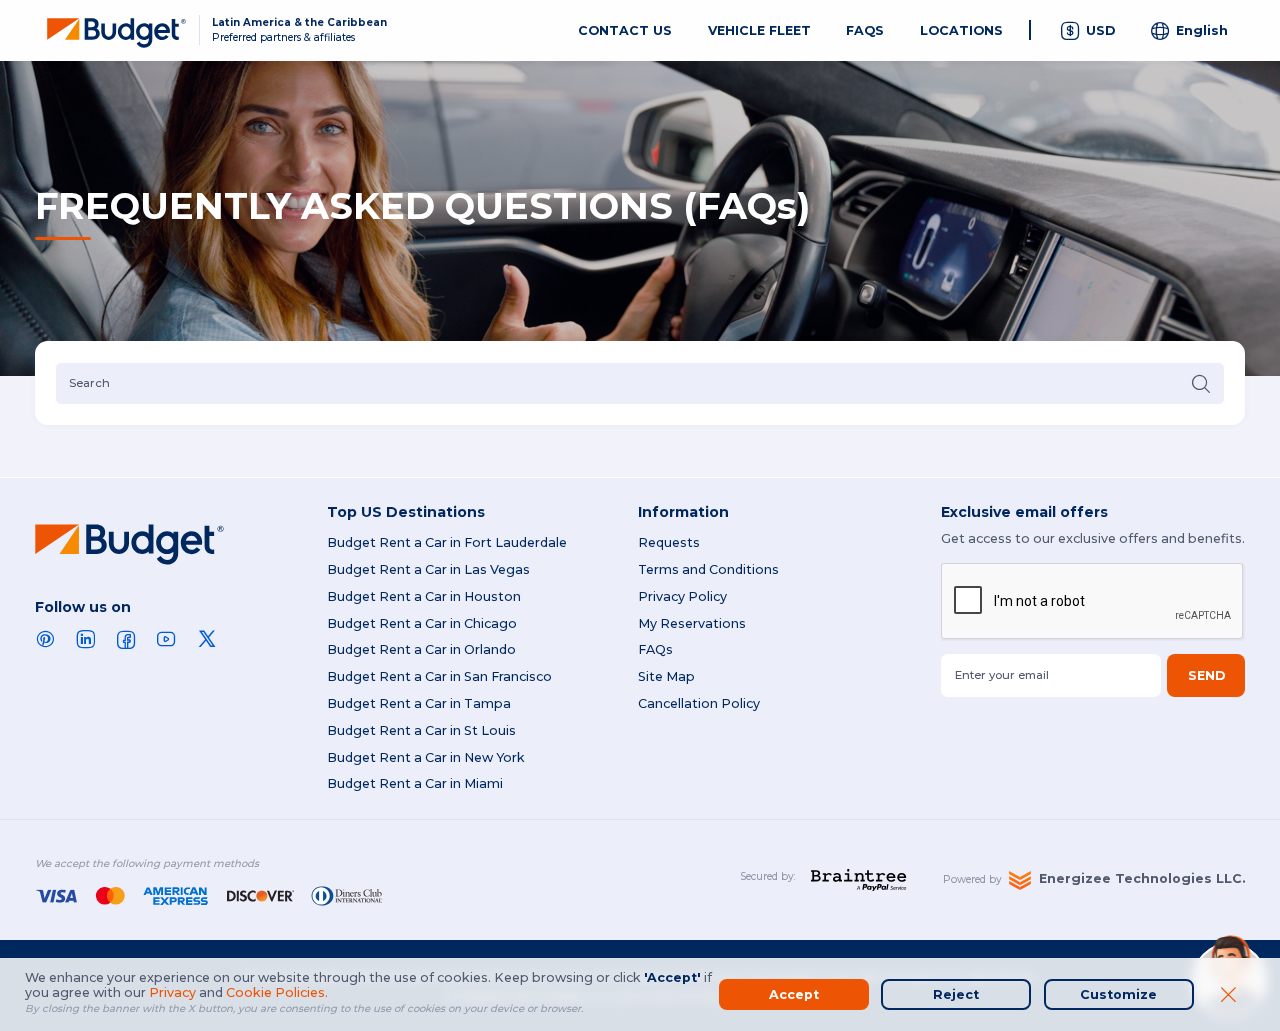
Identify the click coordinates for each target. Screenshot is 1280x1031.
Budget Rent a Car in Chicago (422, 623)
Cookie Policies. (277, 992)
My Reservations (692, 623)
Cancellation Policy (699, 703)
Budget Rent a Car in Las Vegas (428, 569)
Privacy (172, 992)
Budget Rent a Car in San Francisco (439, 676)
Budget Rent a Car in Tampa (419, 703)
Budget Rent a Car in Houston (424, 596)
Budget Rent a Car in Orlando (421, 649)
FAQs (655, 649)
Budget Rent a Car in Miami (415, 783)
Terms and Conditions (708, 569)
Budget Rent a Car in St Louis (421, 730)
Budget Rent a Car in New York (426, 757)
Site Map (666, 676)
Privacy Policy (682, 596)
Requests (669, 542)
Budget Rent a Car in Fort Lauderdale (447, 542)
